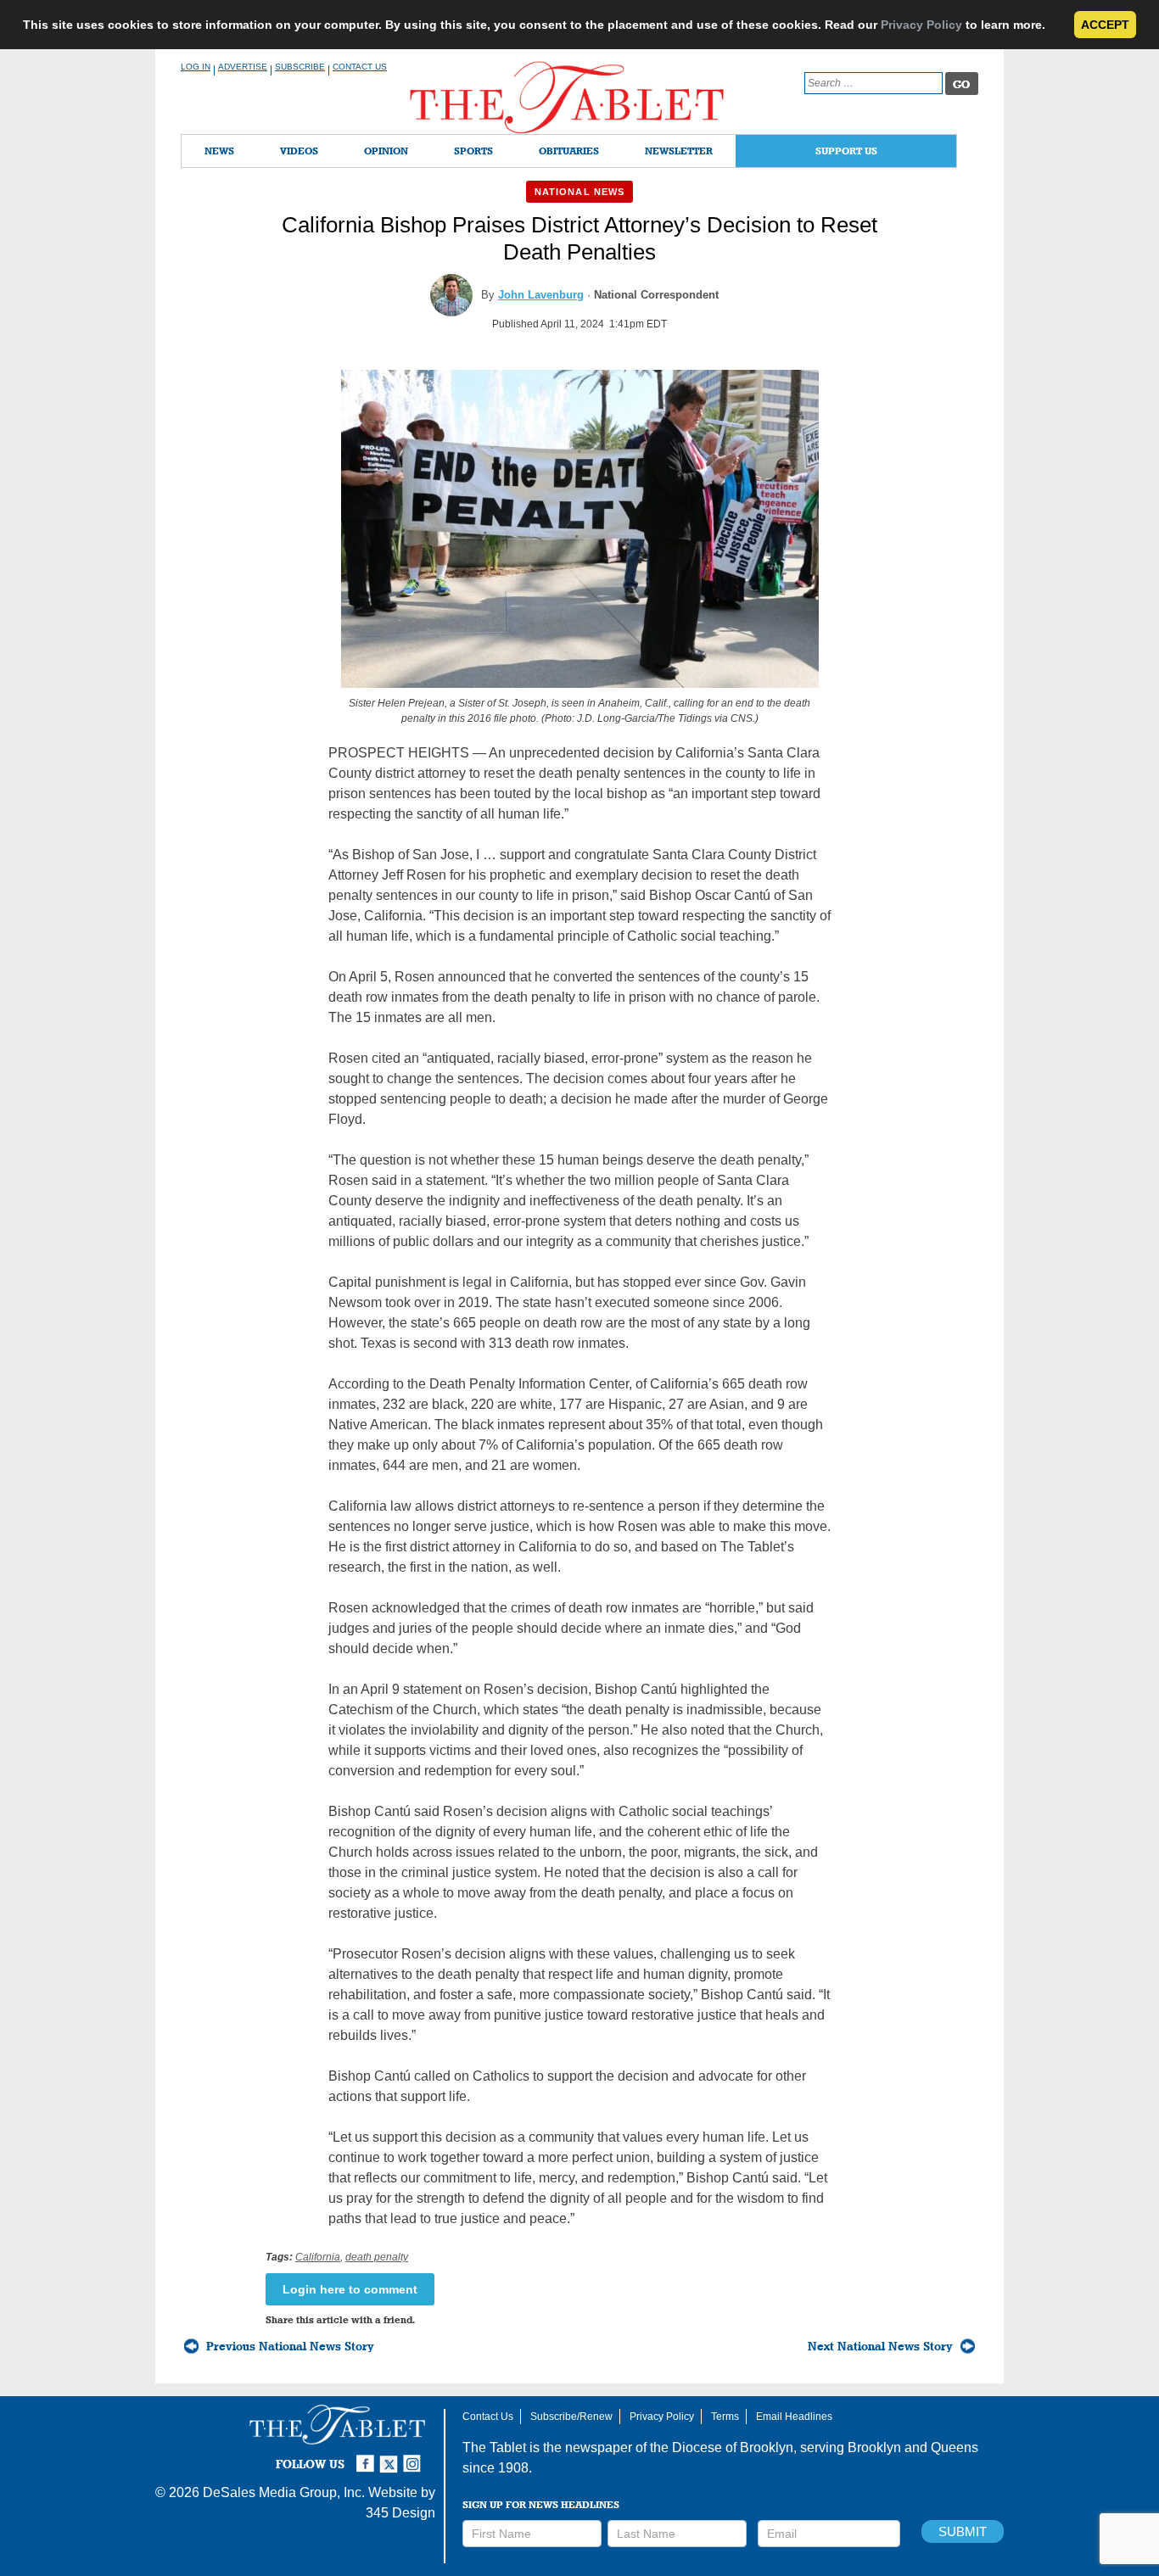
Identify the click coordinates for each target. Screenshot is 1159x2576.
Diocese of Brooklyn (733, 2447)
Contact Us (360, 67)
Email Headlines (794, 2417)
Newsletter (679, 151)
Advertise (243, 67)
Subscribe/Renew (571, 2417)
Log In (196, 67)
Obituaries (569, 151)
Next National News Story (880, 2346)
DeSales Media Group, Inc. (284, 2492)
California (318, 2257)
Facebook (367, 2456)
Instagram (415, 2456)
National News (579, 192)
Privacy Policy (921, 25)
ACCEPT (1105, 25)
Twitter (391, 2456)
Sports (473, 151)
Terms (725, 2417)
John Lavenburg (541, 295)
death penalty (377, 2257)
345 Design (400, 2513)
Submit (963, 2531)
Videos (299, 151)
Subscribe (300, 67)
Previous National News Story (290, 2346)
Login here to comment (350, 2289)
